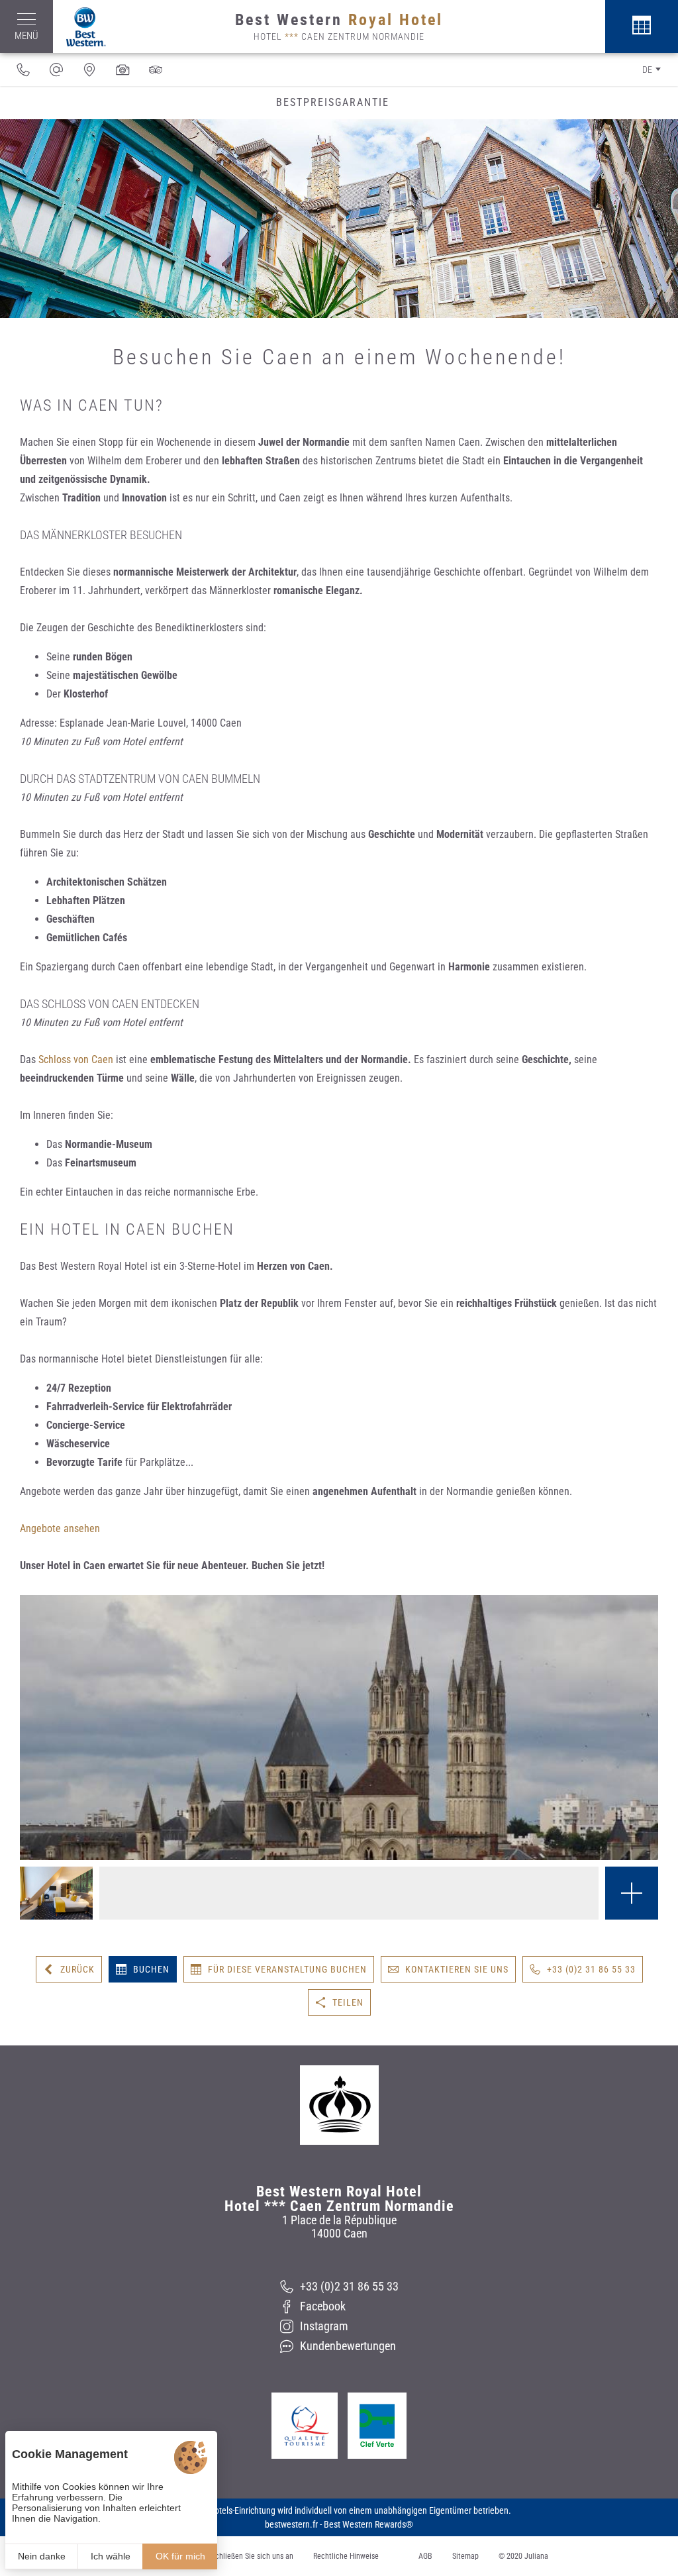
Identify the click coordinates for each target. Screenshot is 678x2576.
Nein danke (42, 2556)
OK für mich (180, 2556)
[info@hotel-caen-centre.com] (56, 70)
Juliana (536, 2556)
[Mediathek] (122, 70)
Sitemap (465, 2556)
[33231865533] (23, 70)
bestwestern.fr (291, 2524)
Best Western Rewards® (368, 2524)
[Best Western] (79, 27)
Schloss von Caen (76, 1059)
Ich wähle (111, 2556)
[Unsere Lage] (89, 70)
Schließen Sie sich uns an (252, 2556)
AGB (425, 2556)
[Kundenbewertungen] (156, 70)
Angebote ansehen (60, 1528)
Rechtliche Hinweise (346, 2556)
